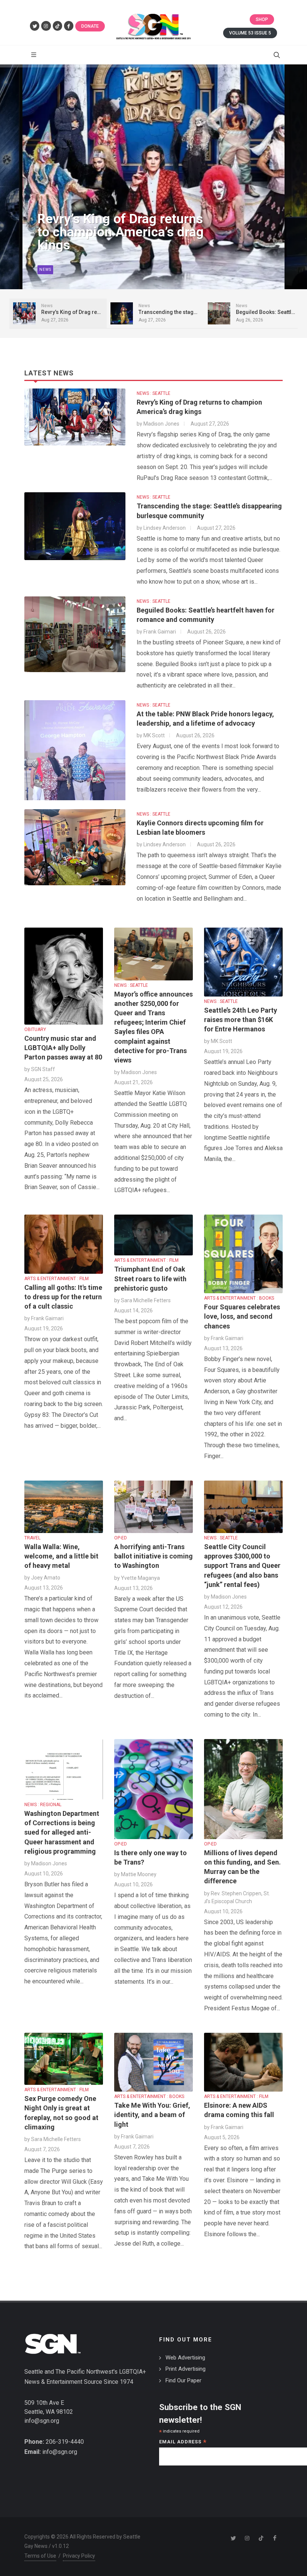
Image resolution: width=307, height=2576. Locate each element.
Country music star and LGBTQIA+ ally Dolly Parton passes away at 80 (63, 1048)
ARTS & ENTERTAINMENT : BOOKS (239, 1298)
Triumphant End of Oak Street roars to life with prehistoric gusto (150, 1278)
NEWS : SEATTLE (153, 393)
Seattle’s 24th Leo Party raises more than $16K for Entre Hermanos (241, 1020)
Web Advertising (185, 2358)
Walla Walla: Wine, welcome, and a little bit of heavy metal (61, 1556)
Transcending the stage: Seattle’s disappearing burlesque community (109, 232)
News (45, 270)
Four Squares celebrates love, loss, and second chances (242, 1316)
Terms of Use (40, 2556)
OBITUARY (35, 1030)
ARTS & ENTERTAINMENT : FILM (57, 1279)
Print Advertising (186, 2369)
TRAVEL (32, 1538)
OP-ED (121, 1538)
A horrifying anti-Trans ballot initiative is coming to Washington (153, 1556)
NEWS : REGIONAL (43, 1805)
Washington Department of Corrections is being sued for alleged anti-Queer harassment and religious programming (62, 1832)
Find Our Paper (183, 2380)
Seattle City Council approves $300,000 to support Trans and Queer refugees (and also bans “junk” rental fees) (242, 1566)
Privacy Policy (79, 2556)
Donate (90, 26)
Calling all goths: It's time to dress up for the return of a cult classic (63, 1297)
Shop (262, 19)
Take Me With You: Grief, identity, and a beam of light (152, 2115)
